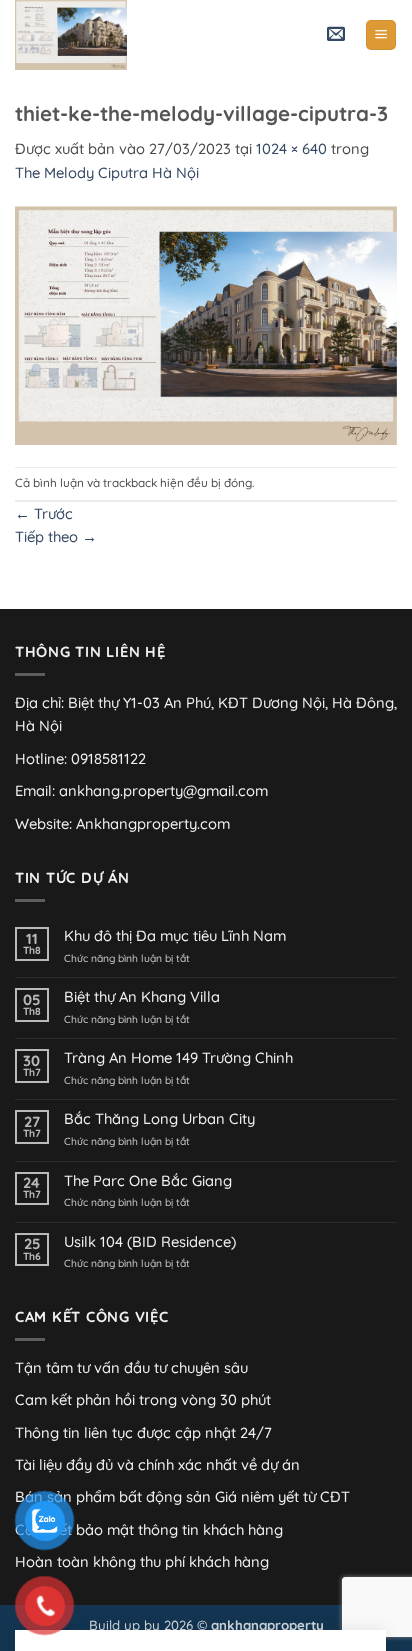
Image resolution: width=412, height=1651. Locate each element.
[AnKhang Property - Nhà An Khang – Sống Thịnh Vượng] (115, 35)
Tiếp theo (56, 536)
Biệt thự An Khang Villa (142, 997)
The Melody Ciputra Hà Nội (107, 172)
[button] (336, 35)
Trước (44, 513)
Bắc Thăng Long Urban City (159, 1119)
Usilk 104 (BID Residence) (150, 1242)
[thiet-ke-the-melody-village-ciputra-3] (206, 323)
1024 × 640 (291, 148)
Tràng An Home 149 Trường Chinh (178, 1058)
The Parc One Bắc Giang (148, 1181)
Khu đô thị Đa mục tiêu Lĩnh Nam (175, 936)
